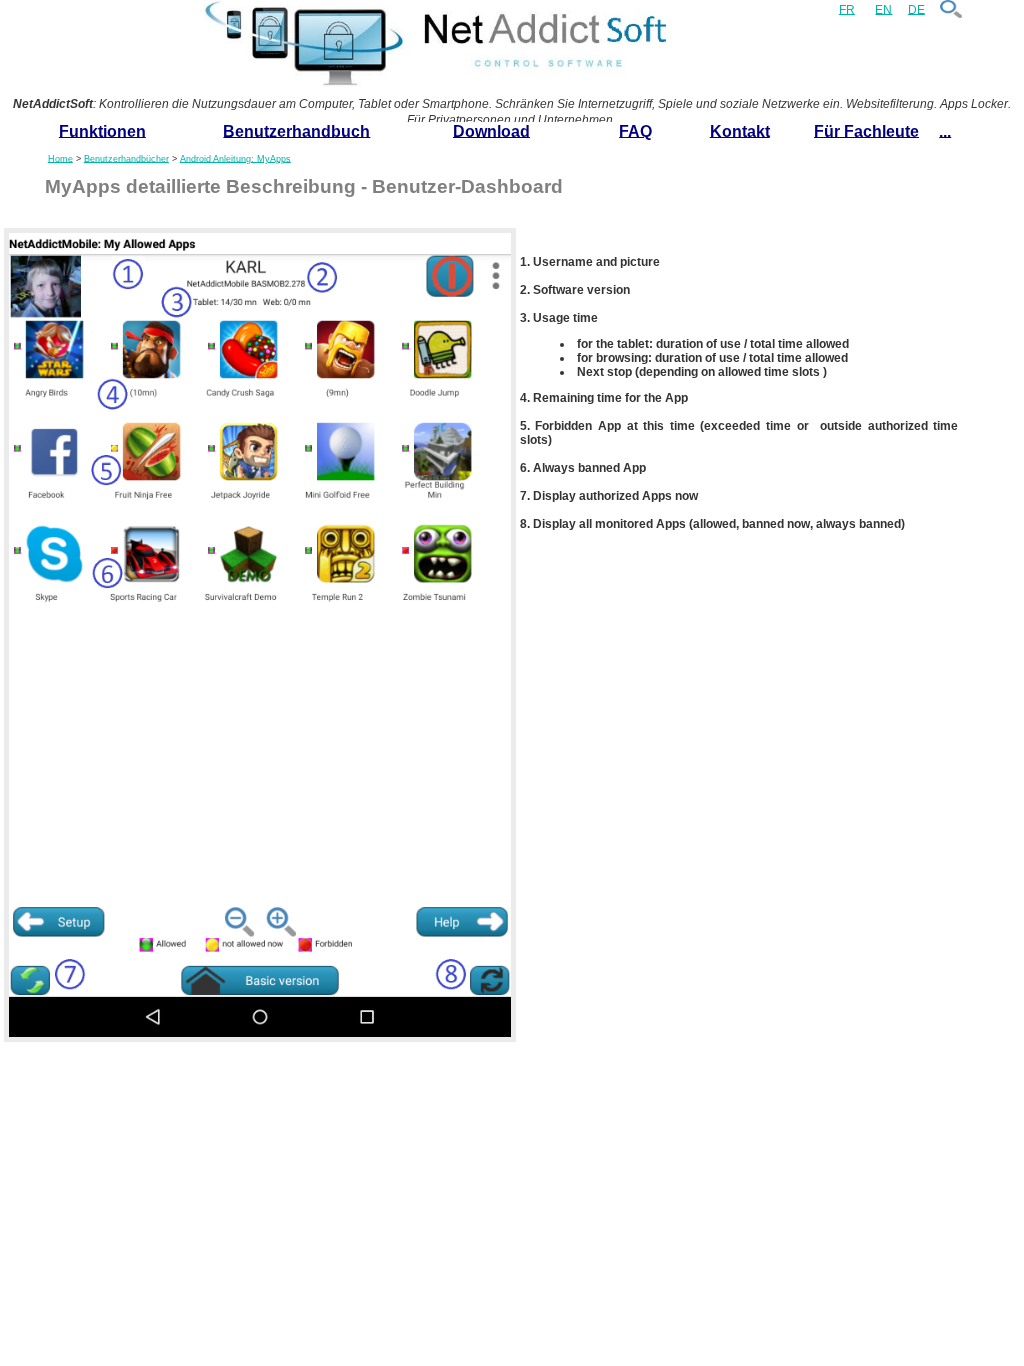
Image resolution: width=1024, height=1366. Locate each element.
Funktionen (102, 130)
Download (491, 130)
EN (883, 9)
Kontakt (740, 130)
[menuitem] (102, 132)
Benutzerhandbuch (296, 130)
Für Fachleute (866, 130)
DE (916, 9)
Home (60, 158)
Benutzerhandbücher (126, 158)
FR (847, 9)
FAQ (635, 130)
